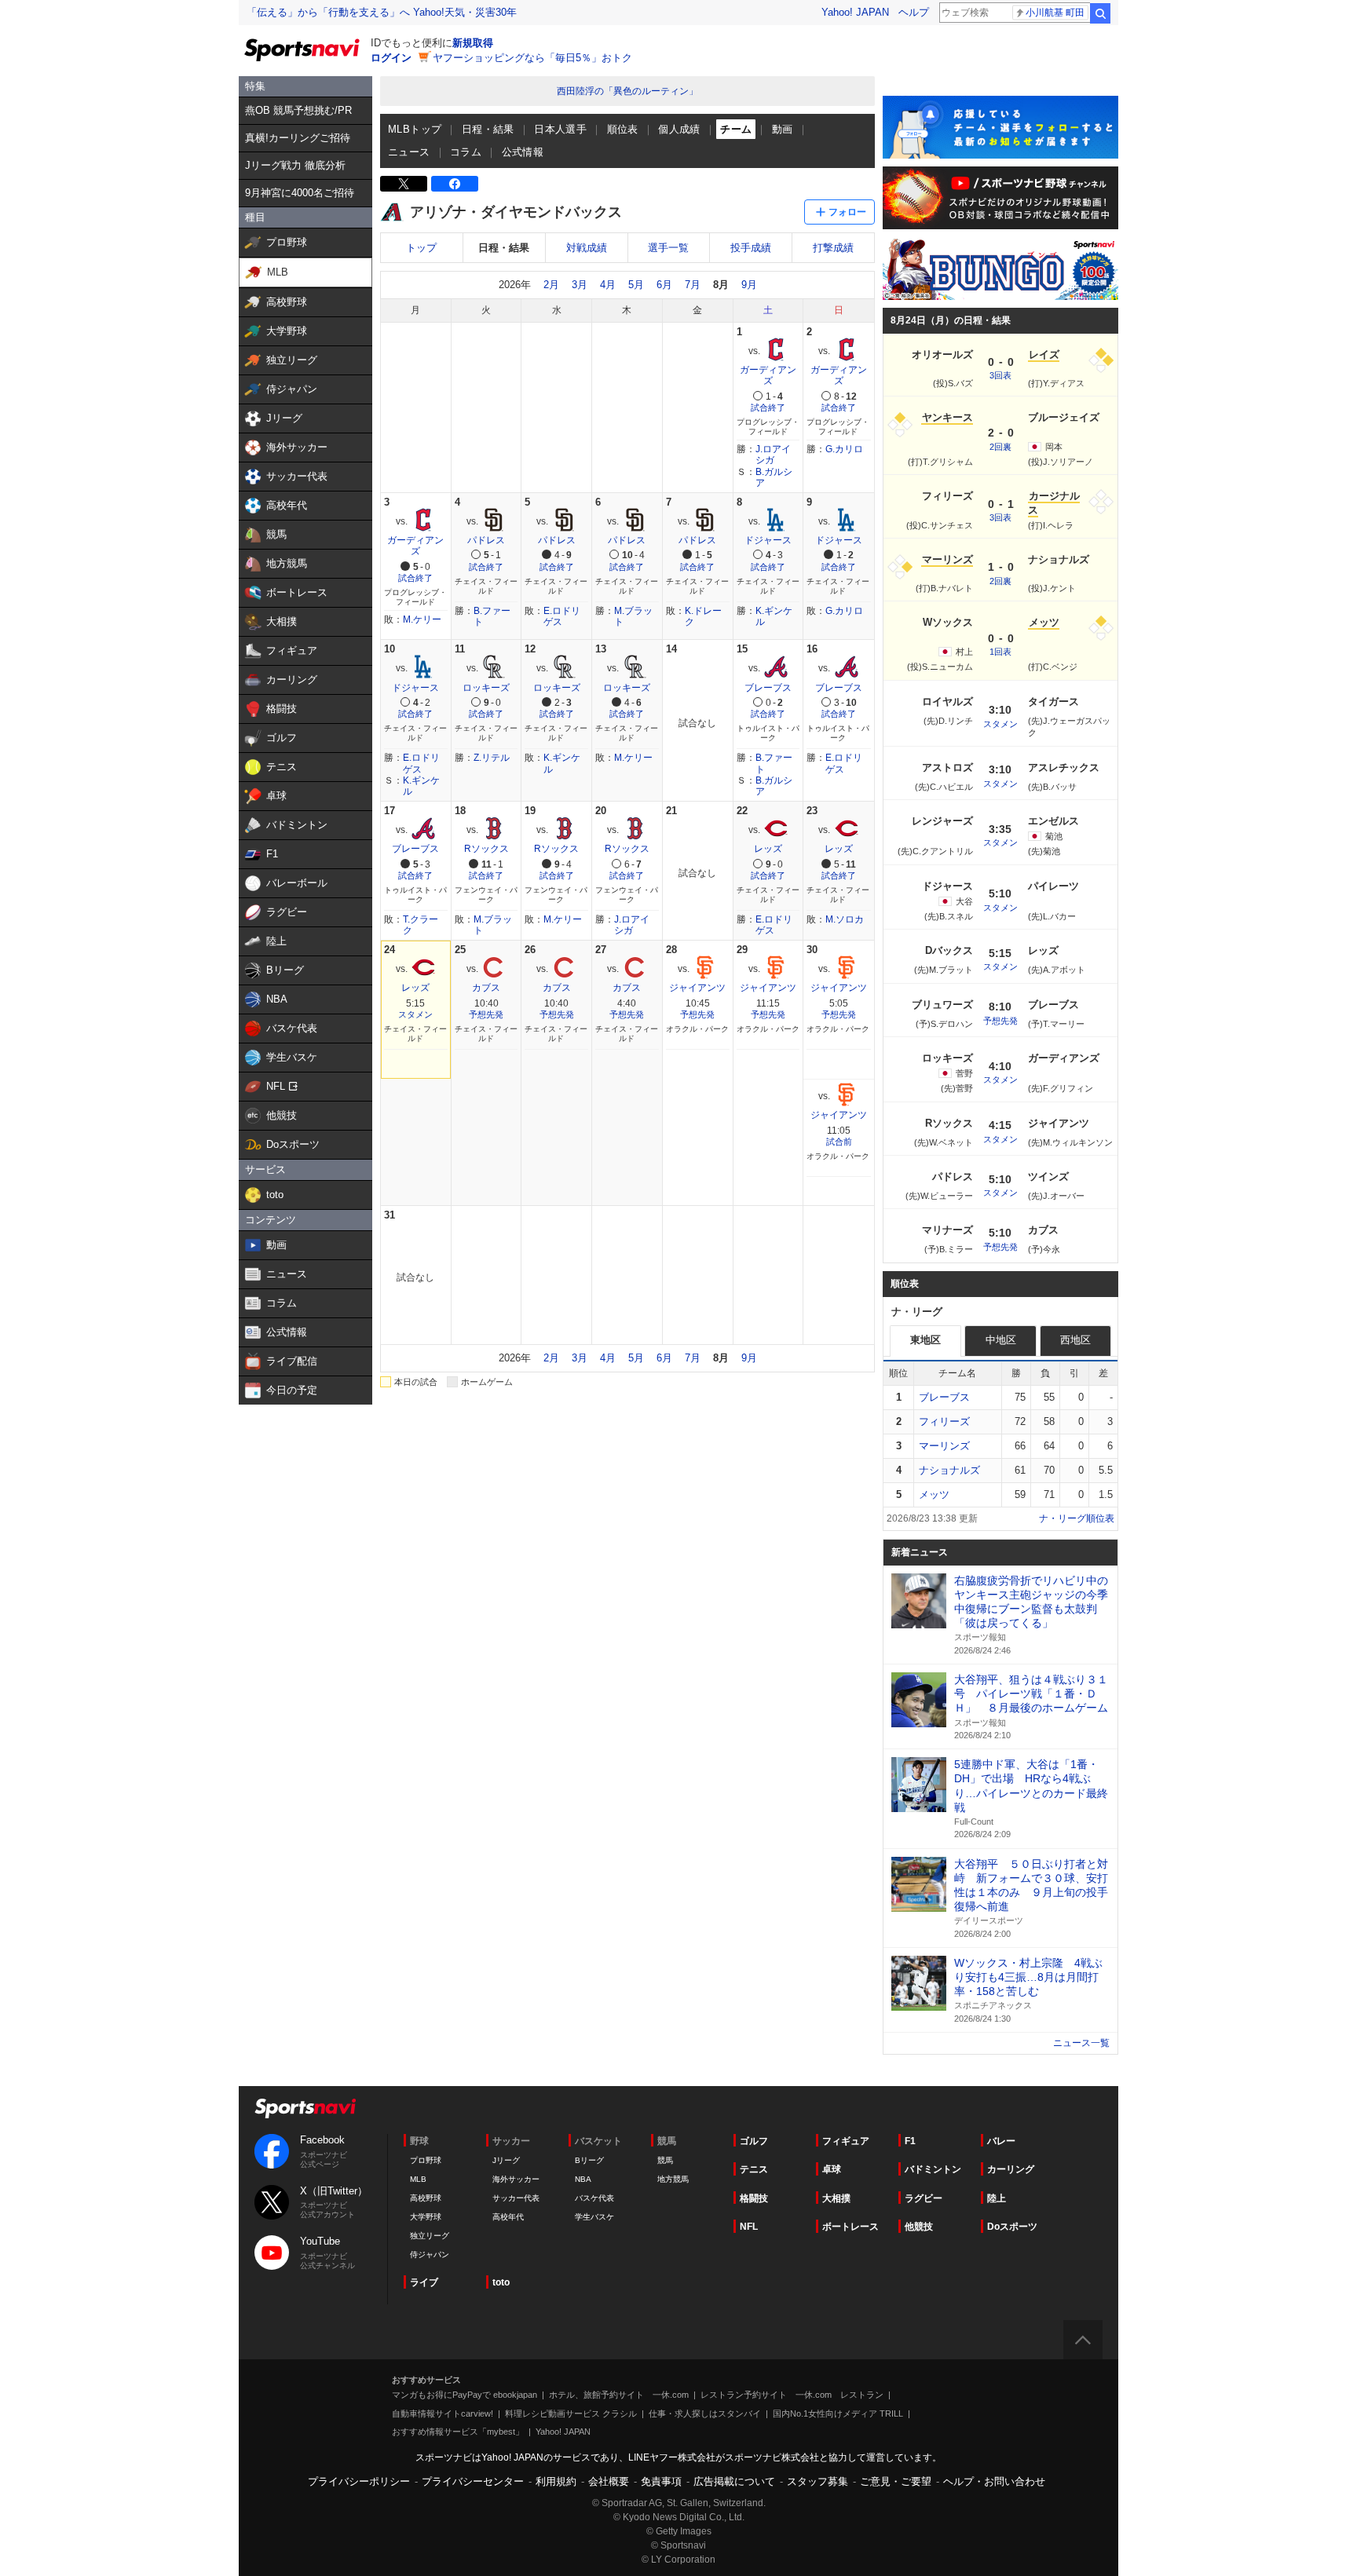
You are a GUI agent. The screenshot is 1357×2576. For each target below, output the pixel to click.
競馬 (665, 2160)
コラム (466, 152)
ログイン (391, 58)
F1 (910, 2141)
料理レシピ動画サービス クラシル (571, 2413)
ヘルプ (914, 12)
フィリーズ (944, 1421)
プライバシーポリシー (359, 2481)
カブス (486, 988)
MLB (418, 2179)
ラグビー (924, 2198)
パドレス (486, 540)
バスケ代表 (594, 2198)
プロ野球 (426, 2160)
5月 (636, 285)
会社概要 (609, 2481)
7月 (693, 285)
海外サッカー (516, 2179)
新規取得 (473, 43)
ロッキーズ (486, 688)
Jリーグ (506, 2160)
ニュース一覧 (1081, 2043)
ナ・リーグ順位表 (1077, 1518)
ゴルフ (754, 2141)
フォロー (847, 212)
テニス (754, 2169)
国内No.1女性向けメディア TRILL (838, 2413)
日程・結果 (488, 129)
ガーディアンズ (768, 375)
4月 (608, 285)
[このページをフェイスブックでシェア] (455, 184)
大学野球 (426, 2217)
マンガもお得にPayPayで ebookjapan (465, 2395)
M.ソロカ (845, 919)
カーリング (1011, 2169)
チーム (736, 129)
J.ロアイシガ (773, 455)
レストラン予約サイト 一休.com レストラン (792, 2395)
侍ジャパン (430, 2254)
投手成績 (751, 248)
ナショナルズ (949, 1470)
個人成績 (679, 129)
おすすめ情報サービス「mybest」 (458, 2432)
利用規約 (556, 2481)
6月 (664, 285)
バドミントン (933, 2169)
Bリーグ (589, 2160)
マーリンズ (944, 1446)
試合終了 (768, 407)
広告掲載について (734, 2481)
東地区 (925, 1340)
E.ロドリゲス (562, 616)
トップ (421, 248)
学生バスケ (594, 2217)
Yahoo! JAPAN (855, 12)
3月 (580, 285)
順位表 (623, 129)
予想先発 (486, 1014)
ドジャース (768, 540)
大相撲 (836, 2198)
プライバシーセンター (473, 2481)
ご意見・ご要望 (896, 2481)
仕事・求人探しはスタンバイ (705, 2413)
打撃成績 (833, 248)
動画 (783, 129)
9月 (749, 285)
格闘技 (754, 2198)
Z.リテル (492, 758)
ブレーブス (768, 688)
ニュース (409, 152)
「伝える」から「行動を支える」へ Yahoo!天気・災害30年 (382, 12)
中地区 (1001, 1340)
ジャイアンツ (697, 988)
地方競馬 (673, 2179)
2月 (551, 285)
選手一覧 (668, 248)
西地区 (1075, 1340)
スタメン (415, 1014)
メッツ (934, 1494)
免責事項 (661, 2481)
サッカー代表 (516, 2198)
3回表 (1000, 375)
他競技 (919, 2227)
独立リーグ (430, 2236)
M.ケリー (422, 619)
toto (501, 2282)
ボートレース (850, 2227)
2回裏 (1000, 447)
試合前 (839, 1142)
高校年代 (508, 2217)
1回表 (1000, 652)
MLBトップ (415, 129)
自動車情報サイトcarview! (443, 2413)
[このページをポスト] (404, 184)
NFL (749, 2227)
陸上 (997, 2198)
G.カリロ (844, 449)
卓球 (832, 2169)
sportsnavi (305, 2108)
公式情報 (523, 152)
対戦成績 (587, 248)
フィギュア (846, 2141)
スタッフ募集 (817, 2481)
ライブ (424, 2282)
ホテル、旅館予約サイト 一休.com (619, 2395)
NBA (583, 2179)
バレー (1001, 2141)
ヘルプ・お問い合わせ (994, 2481)
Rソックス (486, 849)
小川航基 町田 (1055, 13)
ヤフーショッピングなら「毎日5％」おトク (532, 58)
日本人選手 (560, 129)
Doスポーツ (1012, 2227)
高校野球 (426, 2198)
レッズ (768, 849)
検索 (1100, 13)
